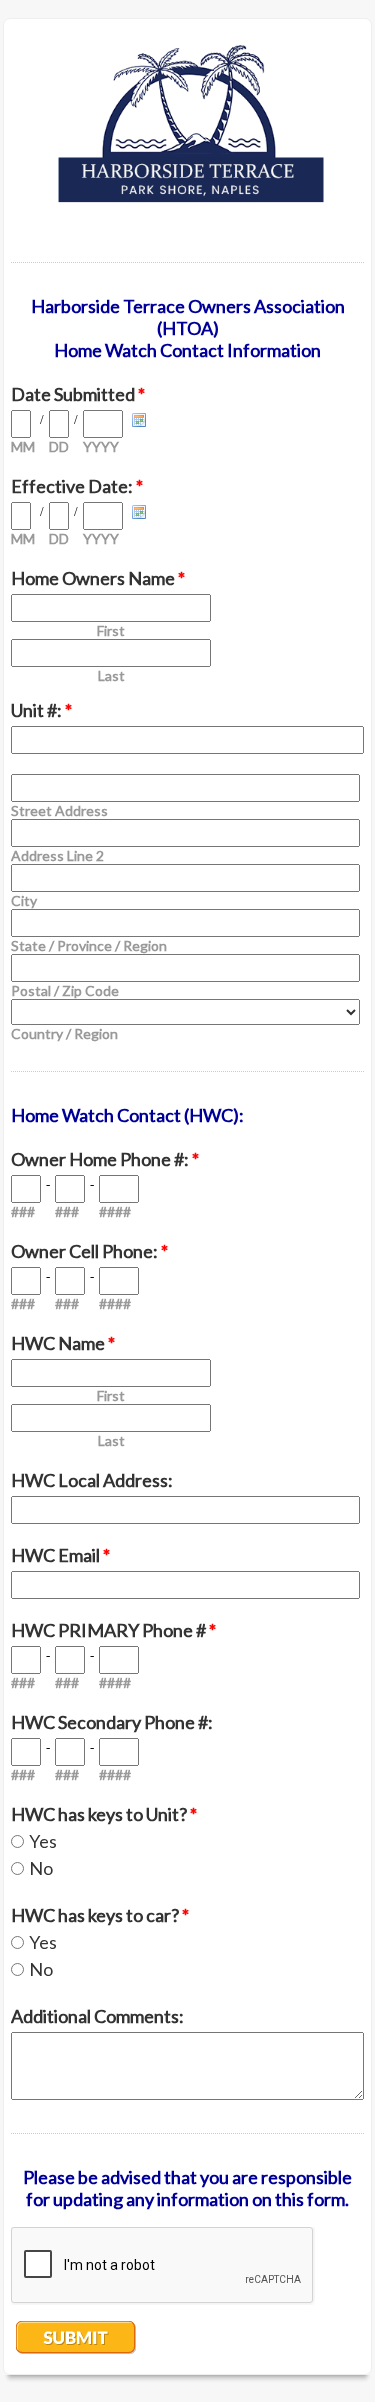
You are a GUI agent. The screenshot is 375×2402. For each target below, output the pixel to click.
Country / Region (64, 1033)
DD (59, 446)
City (24, 900)
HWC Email (60, 1555)
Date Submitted (78, 394)
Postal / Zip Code (65, 990)
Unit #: (41, 710)
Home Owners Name (98, 578)
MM (23, 446)
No (41, 1868)
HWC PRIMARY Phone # (113, 1630)
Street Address (59, 810)
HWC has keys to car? (100, 1915)
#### (115, 1211)
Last (111, 675)
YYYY (101, 446)
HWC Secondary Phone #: (112, 1722)
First (111, 630)
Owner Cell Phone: (89, 1251)
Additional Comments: (97, 2016)
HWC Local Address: (92, 1480)
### (23, 1211)
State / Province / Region (89, 945)
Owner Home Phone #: (105, 1159)
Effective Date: (77, 486)
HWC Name (63, 1343)
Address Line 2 (57, 855)
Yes (43, 1841)
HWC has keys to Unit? (104, 1814)
